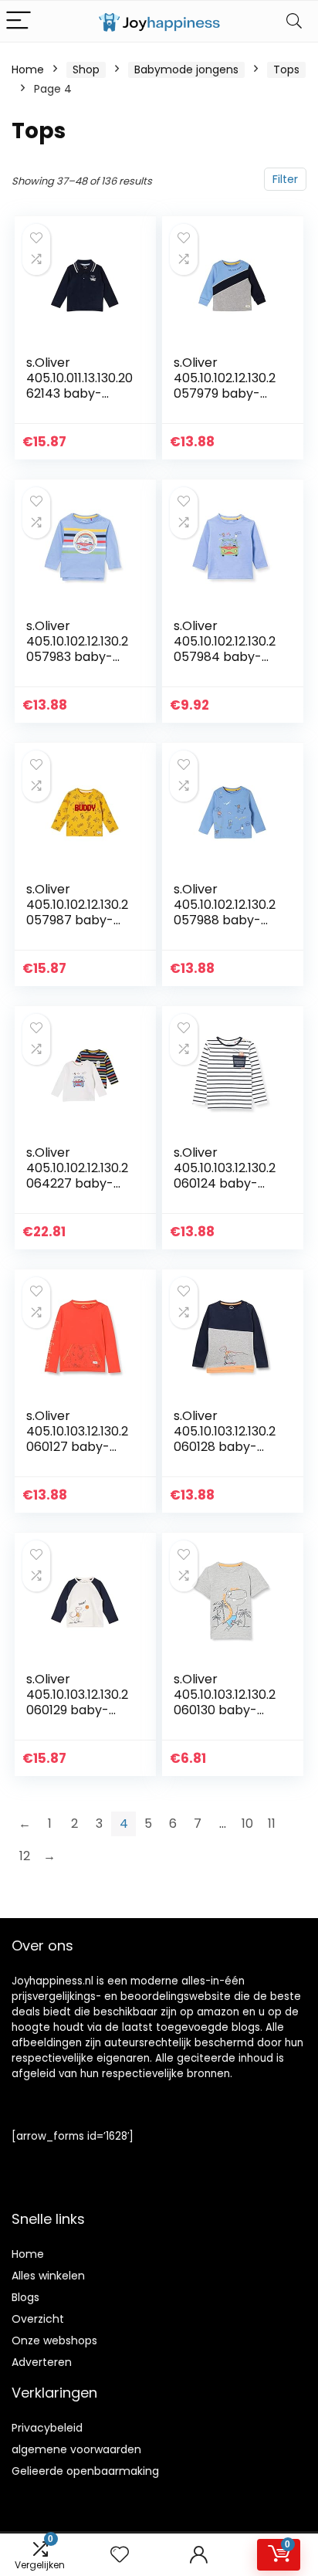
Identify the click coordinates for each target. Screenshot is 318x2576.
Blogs (25, 2297)
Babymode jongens (186, 69)
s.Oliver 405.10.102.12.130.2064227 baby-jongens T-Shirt (77, 1176)
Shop (86, 69)
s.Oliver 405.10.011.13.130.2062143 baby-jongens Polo (79, 386)
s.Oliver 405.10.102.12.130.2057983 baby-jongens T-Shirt (77, 649)
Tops (286, 69)
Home (28, 69)
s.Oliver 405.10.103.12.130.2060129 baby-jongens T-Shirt (77, 1702)
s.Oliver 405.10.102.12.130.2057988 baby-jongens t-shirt (225, 912)
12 (25, 1856)
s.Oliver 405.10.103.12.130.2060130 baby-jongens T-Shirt (225, 1702)
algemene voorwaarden (76, 2449)
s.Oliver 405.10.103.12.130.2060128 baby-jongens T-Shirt (225, 1439)
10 (247, 1824)
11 (272, 1824)
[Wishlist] (120, 2555)
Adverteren (42, 2362)
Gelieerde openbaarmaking (85, 2471)
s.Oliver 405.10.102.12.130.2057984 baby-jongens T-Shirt (225, 649)
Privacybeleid (47, 2428)
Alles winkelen (48, 2276)
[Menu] (19, 21)
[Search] (294, 21)
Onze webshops (54, 2340)
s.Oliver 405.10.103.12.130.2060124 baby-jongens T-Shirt (225, 1176)
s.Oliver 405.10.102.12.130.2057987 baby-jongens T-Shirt (77, 912)
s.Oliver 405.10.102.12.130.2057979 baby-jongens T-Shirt (225, 386)
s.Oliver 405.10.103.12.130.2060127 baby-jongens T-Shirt (77, 1439)
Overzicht (38, 2319)
